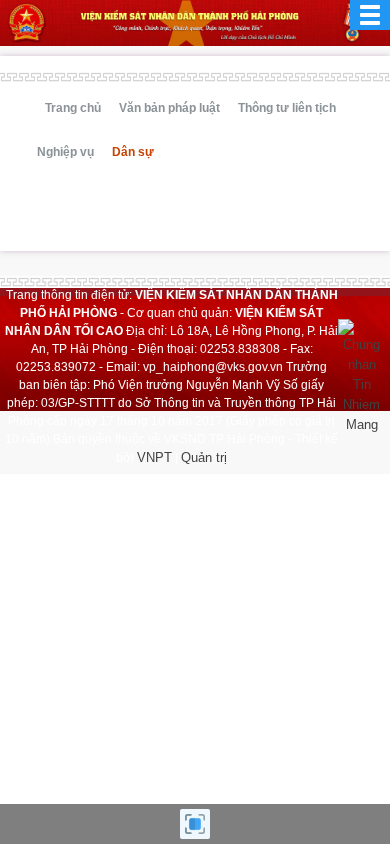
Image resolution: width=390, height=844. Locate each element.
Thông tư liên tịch (287, 108)
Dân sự (133, 152)
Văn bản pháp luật (169, 108)
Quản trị (204, 457)
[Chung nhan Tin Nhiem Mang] (361, 375)
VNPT (154, 457)
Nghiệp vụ (65, 152)
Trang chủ (73, 108)
